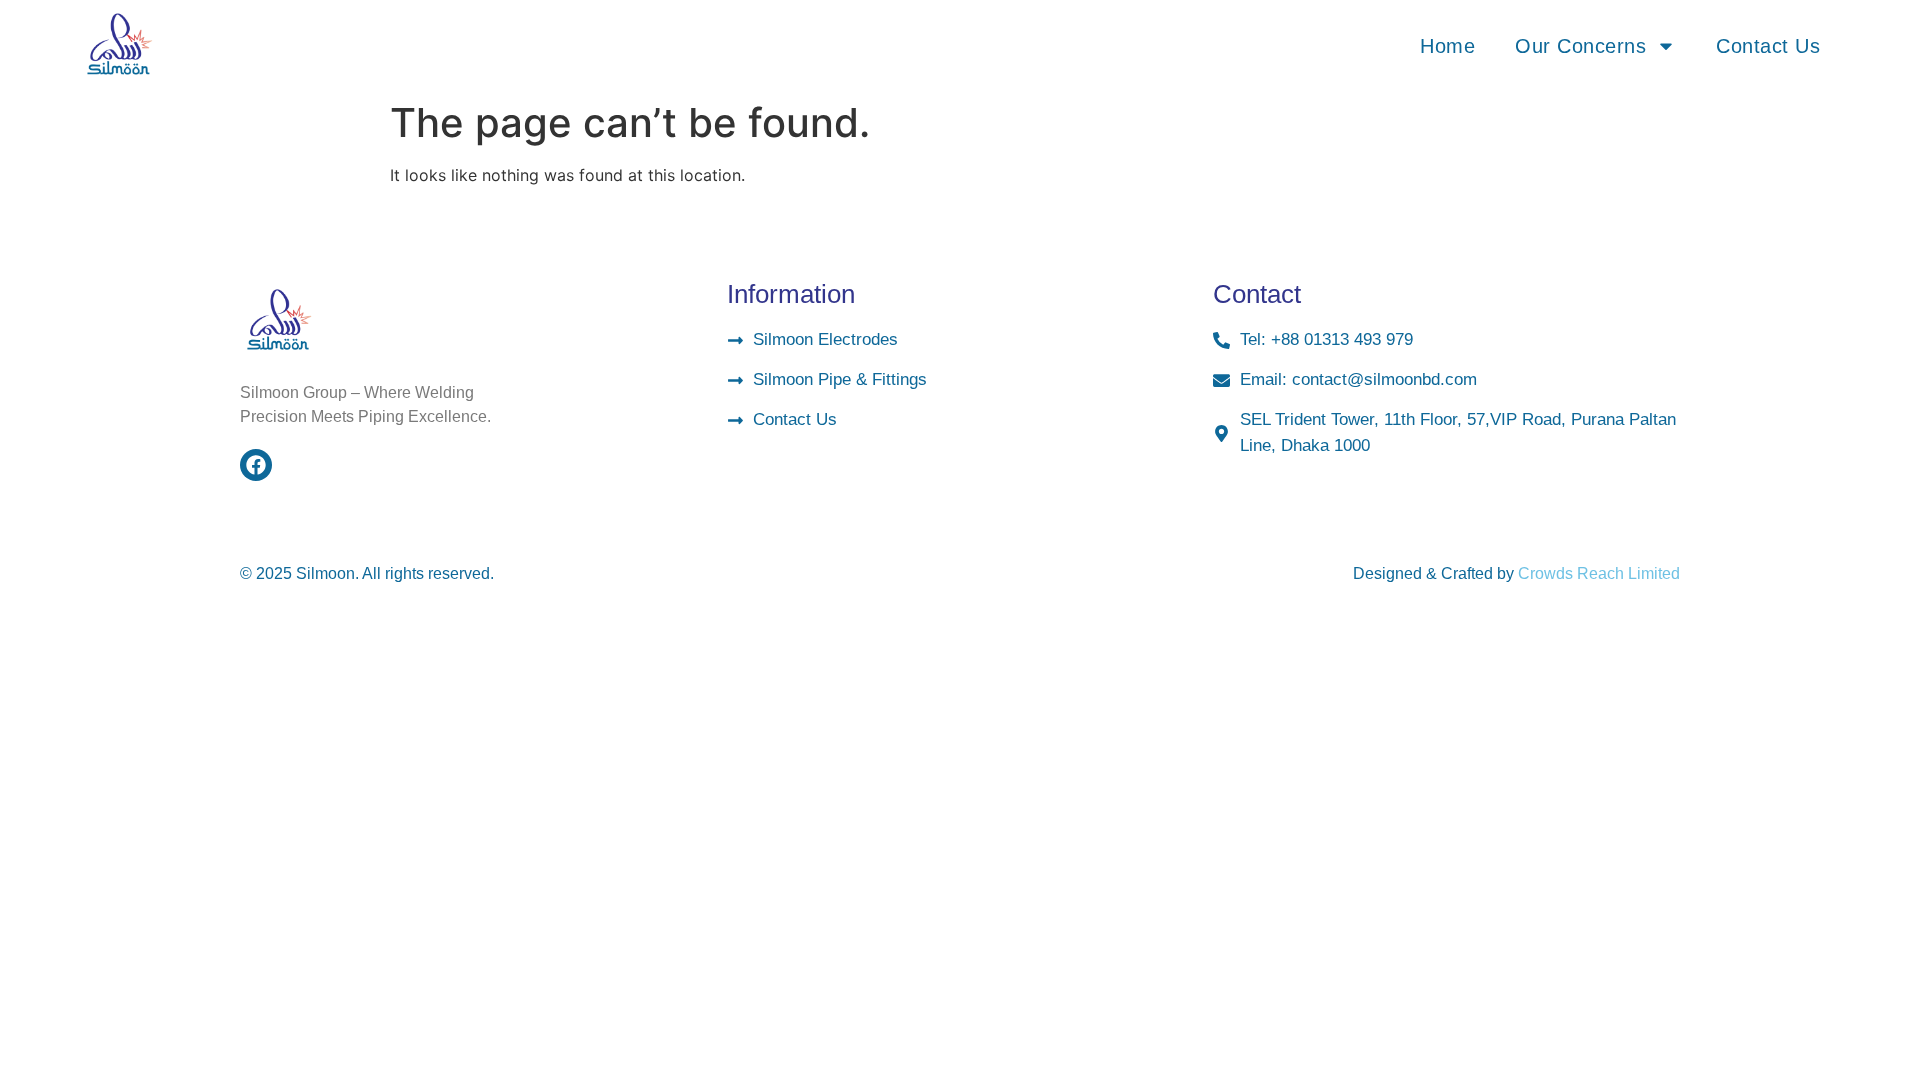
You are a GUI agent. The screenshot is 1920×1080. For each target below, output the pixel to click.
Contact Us (1768, 46)
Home (1447, 46)
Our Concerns (1580, 46)
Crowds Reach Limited (1599, 573)
